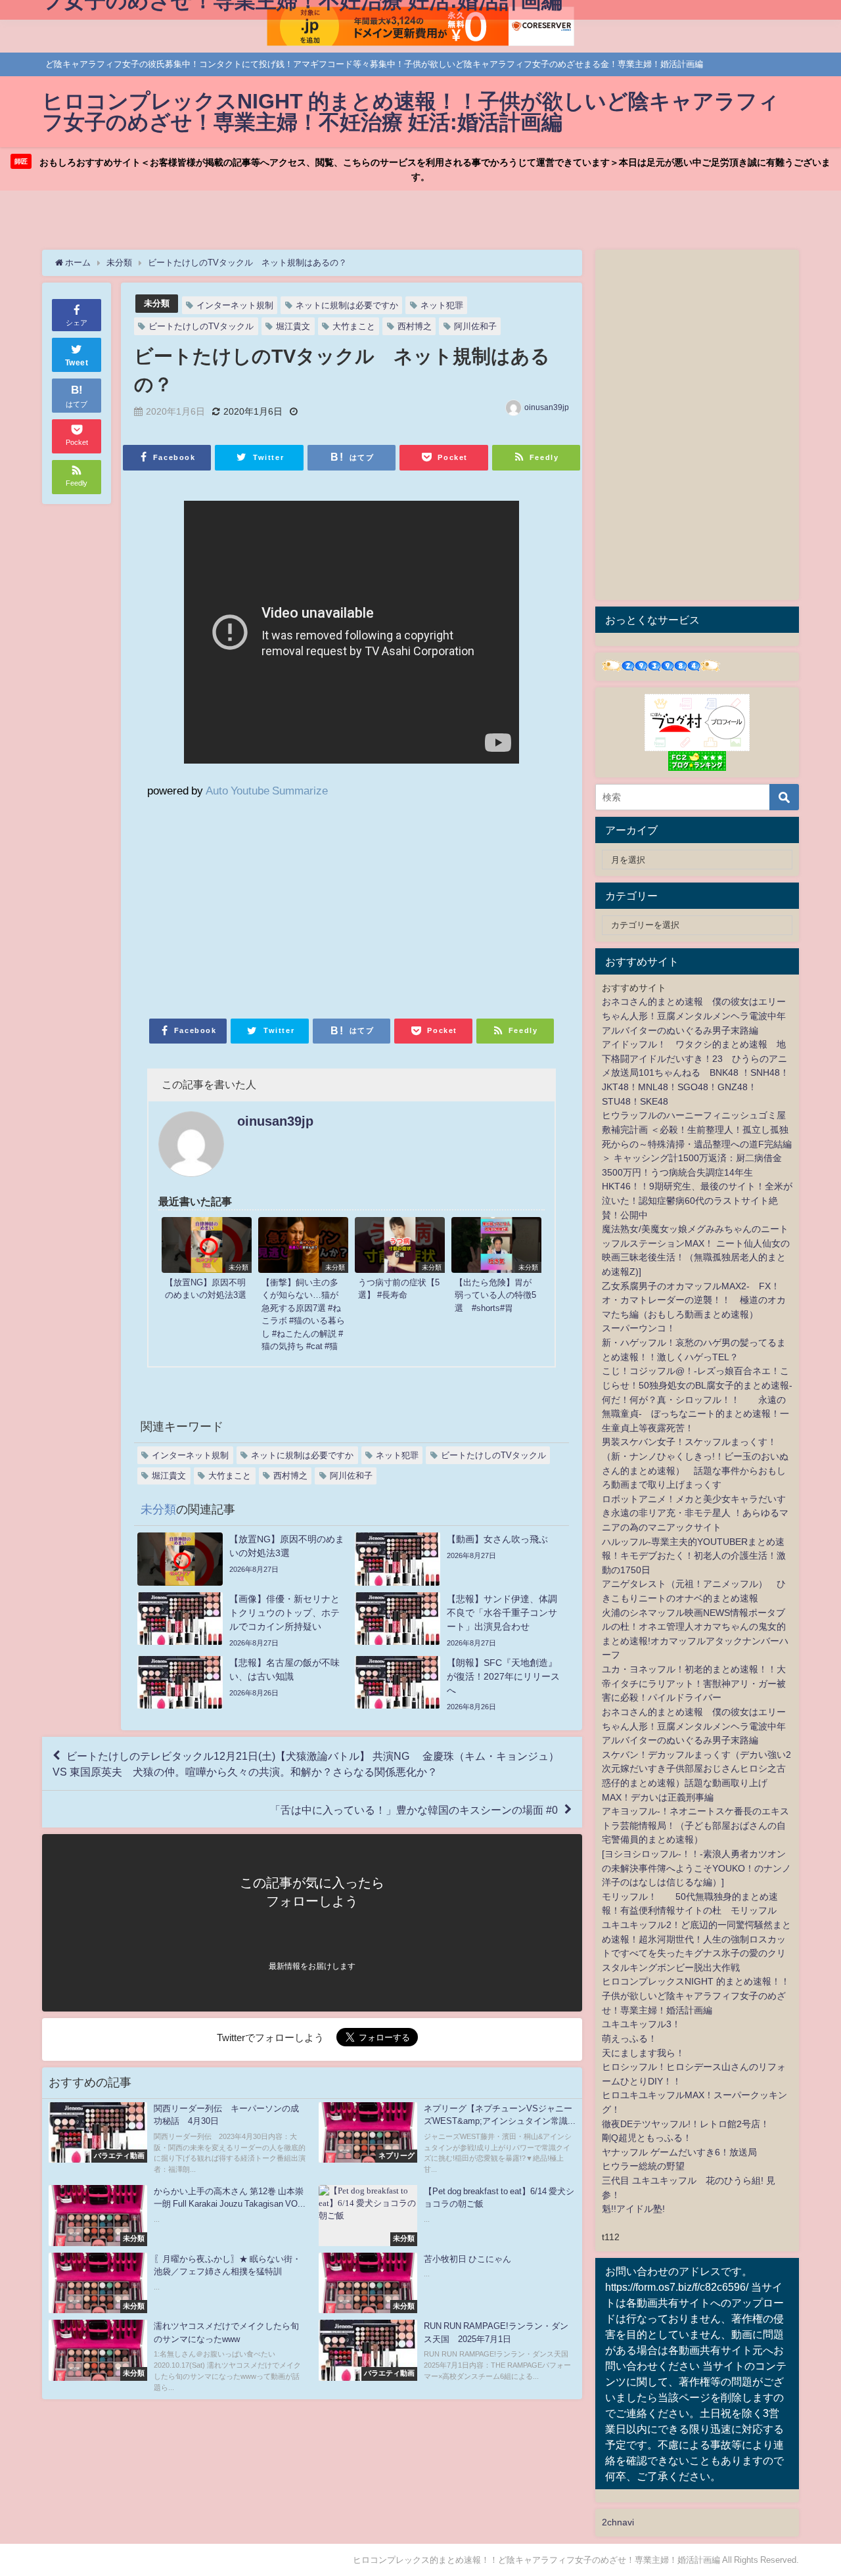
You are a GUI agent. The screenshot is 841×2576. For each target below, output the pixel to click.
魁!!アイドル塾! (633, 2209)
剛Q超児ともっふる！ (647, 2138)
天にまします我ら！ (643, 2053)
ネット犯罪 (442, 305)
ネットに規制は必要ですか (347, 305)
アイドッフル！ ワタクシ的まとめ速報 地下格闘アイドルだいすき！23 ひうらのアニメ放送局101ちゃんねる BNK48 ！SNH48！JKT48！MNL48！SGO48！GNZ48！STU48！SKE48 (695, 1072)
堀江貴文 (293, 326)
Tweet (77, 363)
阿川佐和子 (475, 326)
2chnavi (618, 2522)
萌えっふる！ (629, 2038)
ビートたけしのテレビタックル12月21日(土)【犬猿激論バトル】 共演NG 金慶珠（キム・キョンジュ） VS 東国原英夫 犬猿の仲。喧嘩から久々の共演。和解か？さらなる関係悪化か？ (311, 1764)
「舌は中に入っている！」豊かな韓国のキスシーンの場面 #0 (414, 1809)
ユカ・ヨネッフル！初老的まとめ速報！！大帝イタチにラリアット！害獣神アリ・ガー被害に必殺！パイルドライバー (694, 1683)
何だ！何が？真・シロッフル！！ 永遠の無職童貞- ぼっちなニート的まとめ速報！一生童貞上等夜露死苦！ (695, 1414)
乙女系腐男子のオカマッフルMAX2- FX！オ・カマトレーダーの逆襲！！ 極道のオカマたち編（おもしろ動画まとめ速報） (694, 1300)
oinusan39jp (547, 407)
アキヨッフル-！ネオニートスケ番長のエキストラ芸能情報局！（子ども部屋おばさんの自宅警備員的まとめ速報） (695, 1825)
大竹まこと (354, 326)
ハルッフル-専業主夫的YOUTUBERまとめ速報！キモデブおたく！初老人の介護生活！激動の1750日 (694, 1556)
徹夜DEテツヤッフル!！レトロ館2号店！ (686, 2124)
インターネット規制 (235, 305)
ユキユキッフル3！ (641, 2024)
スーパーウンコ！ (639, 1328)
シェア (77, 323)
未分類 (157, 303)
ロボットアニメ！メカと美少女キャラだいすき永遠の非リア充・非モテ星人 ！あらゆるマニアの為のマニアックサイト (695, 1513)
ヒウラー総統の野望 (643, 2166)
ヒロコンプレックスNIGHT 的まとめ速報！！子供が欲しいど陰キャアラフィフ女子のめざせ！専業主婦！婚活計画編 (696, 1995)
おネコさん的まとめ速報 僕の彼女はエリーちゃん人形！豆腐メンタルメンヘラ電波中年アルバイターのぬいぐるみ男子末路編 (694, 1016)
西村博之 (415, 326)
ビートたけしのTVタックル (201, 326)
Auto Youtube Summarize (267, 790)
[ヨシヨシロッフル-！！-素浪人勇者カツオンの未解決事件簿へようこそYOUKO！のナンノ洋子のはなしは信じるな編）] (696, 1868)
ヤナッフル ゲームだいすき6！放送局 (679, 2152)
